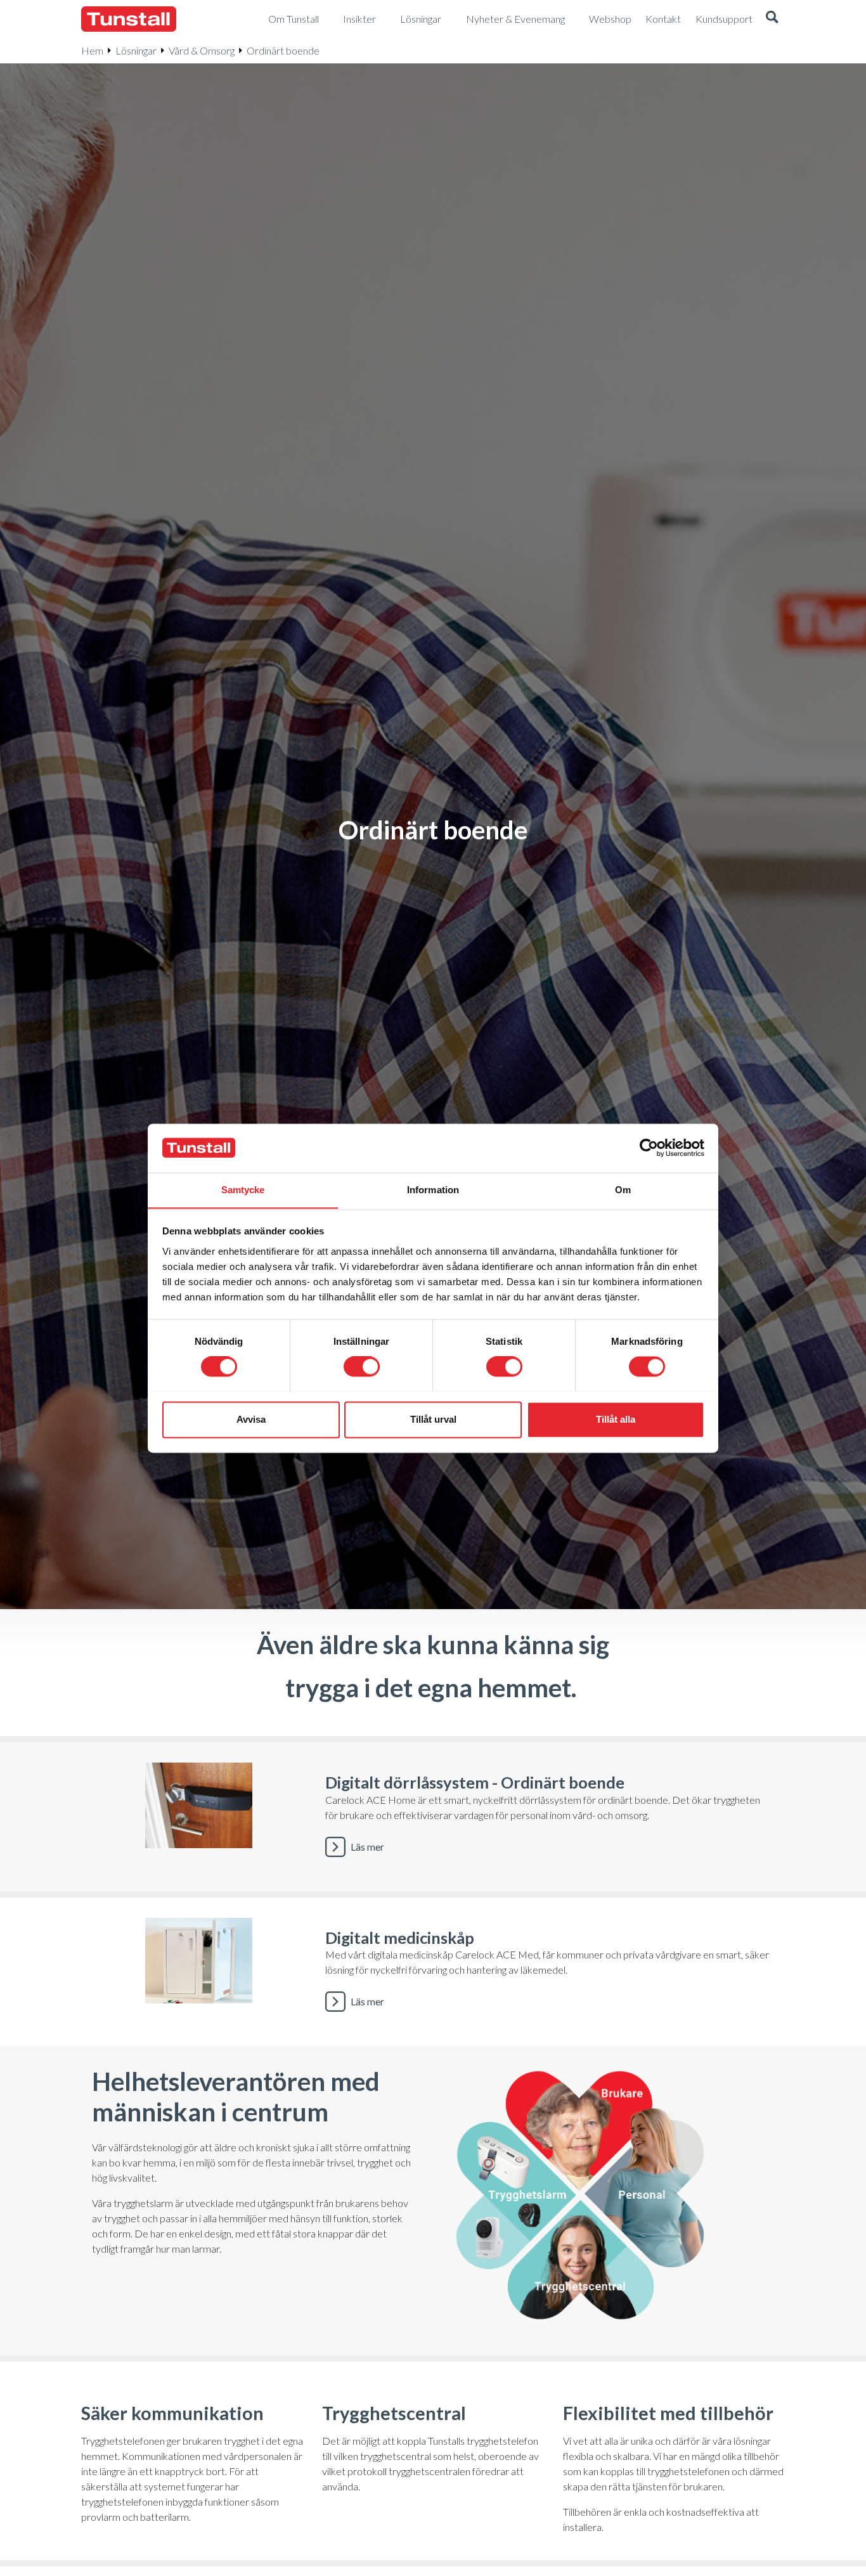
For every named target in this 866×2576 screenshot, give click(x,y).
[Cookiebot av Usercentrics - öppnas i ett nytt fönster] (649, 1148)
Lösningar (136, 50)
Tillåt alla (616, 1419)
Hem (92, 50)
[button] (772, 19)
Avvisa (251, 1419)
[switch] (362, 1366)
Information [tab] (433, 1190)
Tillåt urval (433, 1419)
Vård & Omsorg (202, 50)
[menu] (299, 19)
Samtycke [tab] (243, 1190)
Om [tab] (623, 1190)
